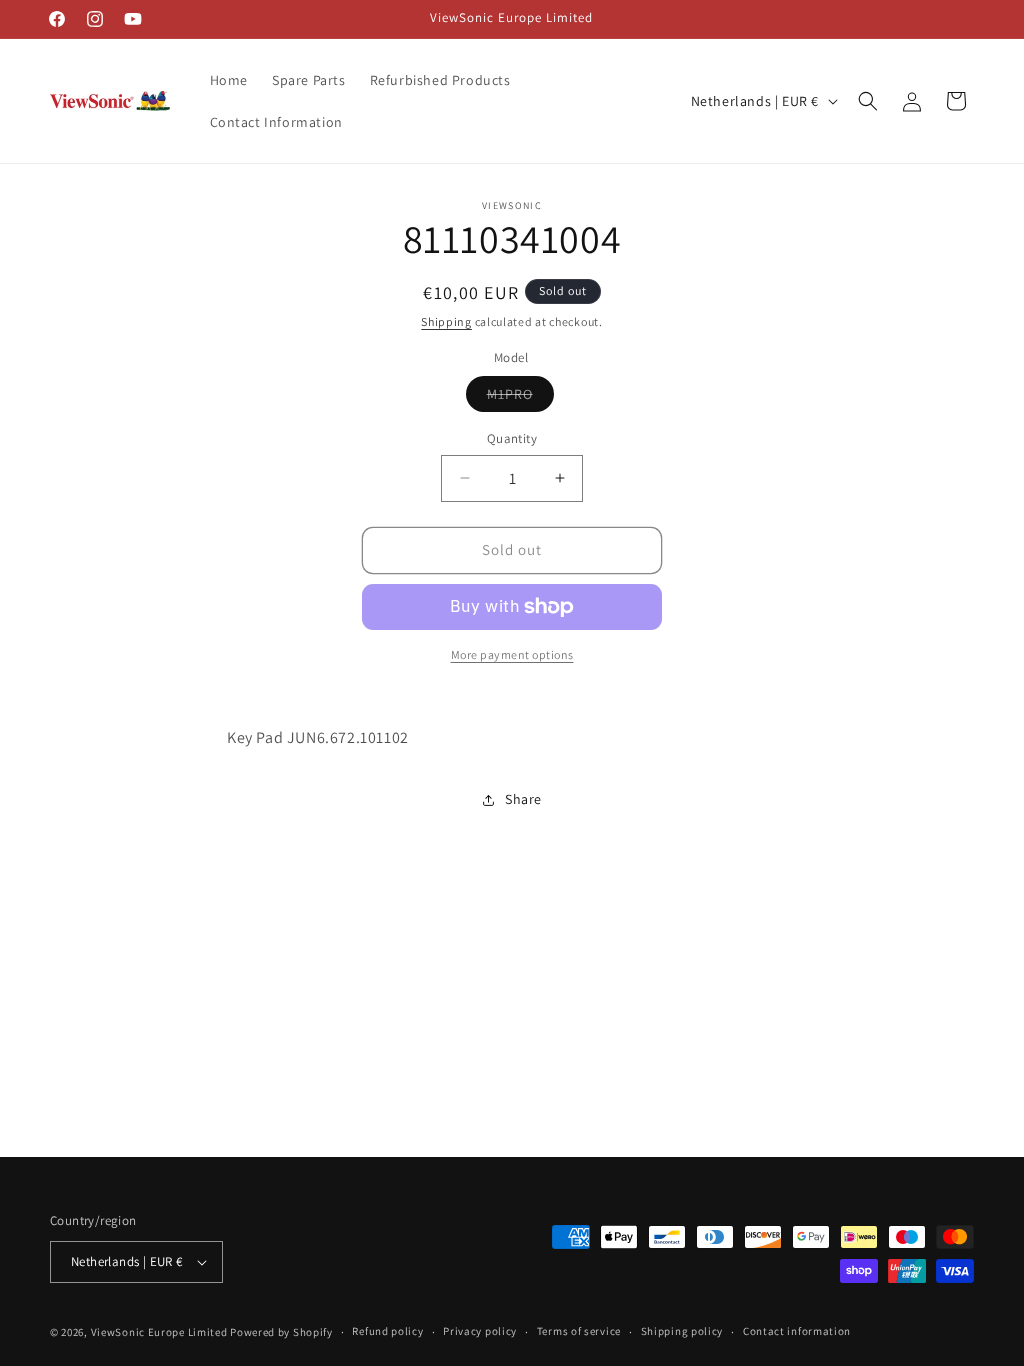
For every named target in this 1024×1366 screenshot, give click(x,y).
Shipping (446, 321)
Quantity (512, 438)
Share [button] (523, 799)
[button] (868, 101)
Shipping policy (682, 1331)
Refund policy (387, 1331)
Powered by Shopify (281, 1332)
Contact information (797, 1331)
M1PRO (520, 398)
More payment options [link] (512, 654)
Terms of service (579, 1331)
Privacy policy (480, 1331)
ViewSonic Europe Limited (159, 1332)
